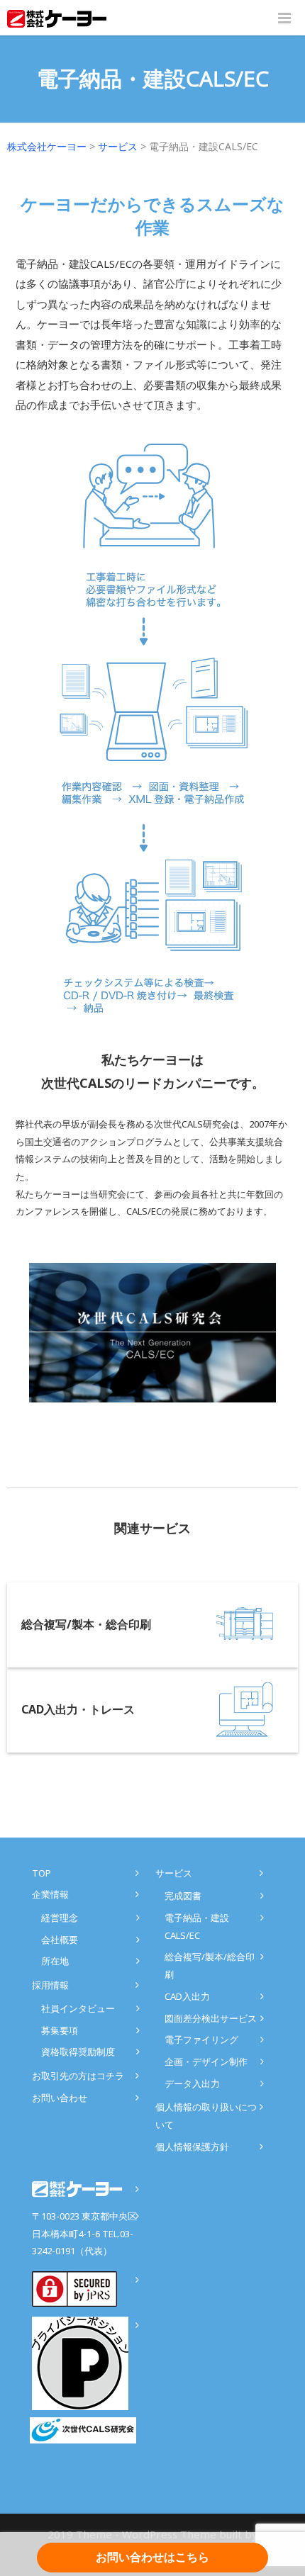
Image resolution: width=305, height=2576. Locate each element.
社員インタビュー (78, 2008)
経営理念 (60, 1918)
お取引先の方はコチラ (78, 2076)
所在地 (55, 1961)
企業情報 (50, 1894)
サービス (174, 1873)
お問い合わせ (60, 2098)
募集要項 (60, 2030)
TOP (41, 1873)
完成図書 (183, 1896)
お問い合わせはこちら (152, 2557)
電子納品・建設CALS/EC (197, 1927)
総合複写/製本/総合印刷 (210, 1965)
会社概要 (60, 1940)
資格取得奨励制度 (78, 2052)
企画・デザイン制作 (206, 2062)
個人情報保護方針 (192, 2147)
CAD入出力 (187, 1996)
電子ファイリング (201, 2040)
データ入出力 (192, 2083)
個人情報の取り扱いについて (206, 2116)
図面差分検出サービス (211, 2018)
